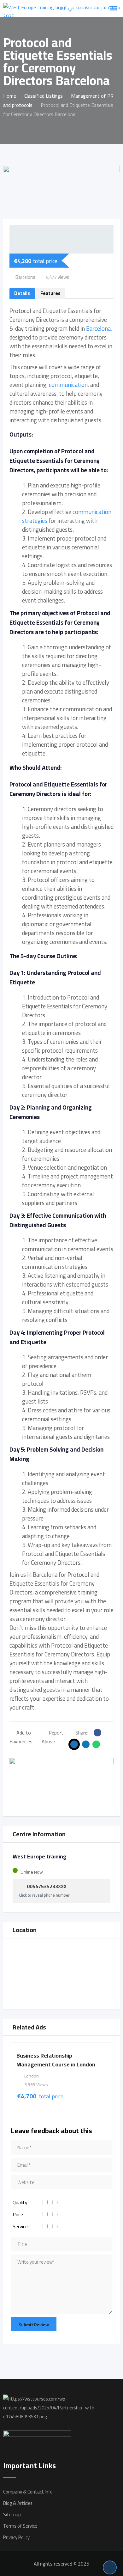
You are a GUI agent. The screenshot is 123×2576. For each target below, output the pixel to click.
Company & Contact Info (28, 2492)
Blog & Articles (18, 2503)
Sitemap (12, 2515)
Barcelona (98, 329)
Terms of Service (20, 2526)
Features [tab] (50, 293)
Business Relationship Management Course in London (56, 2060)
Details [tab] (22, 293)
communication (68, 385)
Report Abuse (53, 1737)
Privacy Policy (16, 2537)
